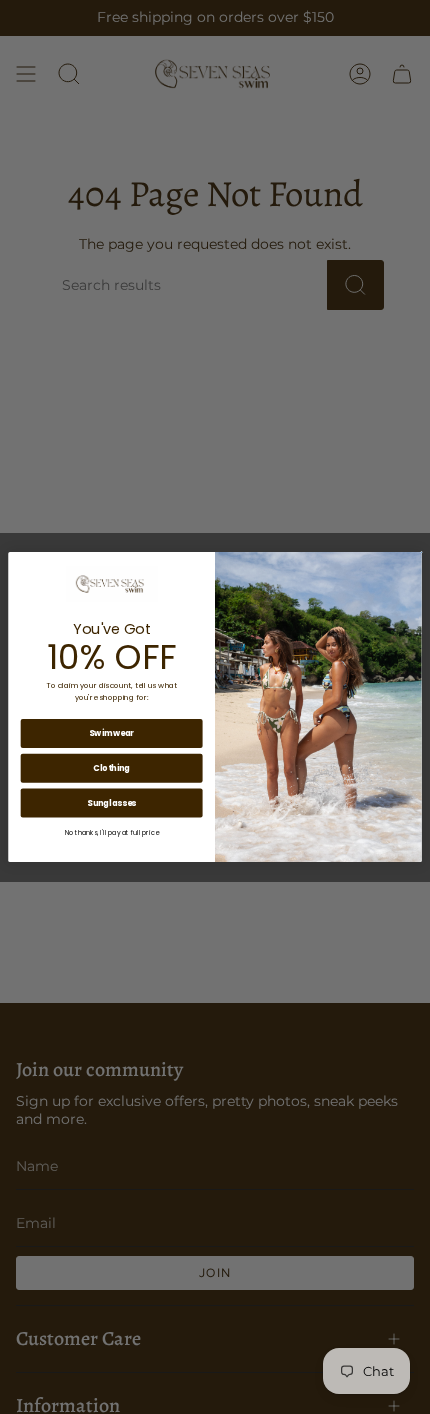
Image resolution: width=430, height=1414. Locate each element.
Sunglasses (111, 803)
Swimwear (111, 734)
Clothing (111, 768)
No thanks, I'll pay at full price (112, 833)
